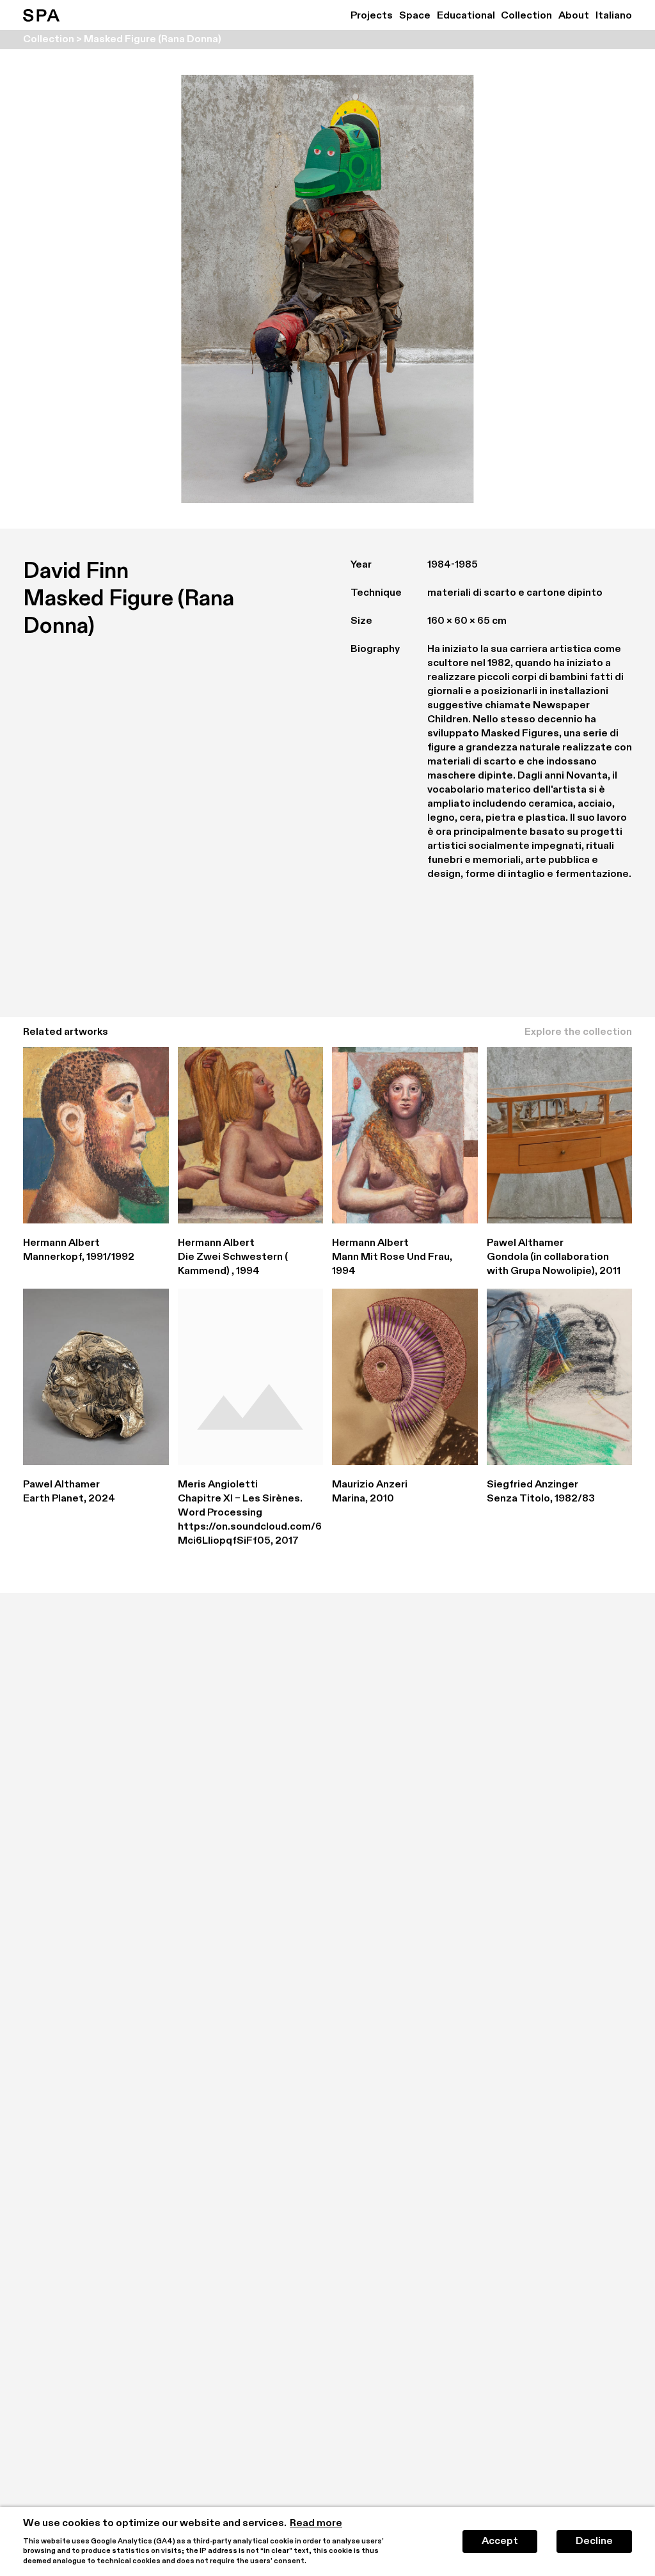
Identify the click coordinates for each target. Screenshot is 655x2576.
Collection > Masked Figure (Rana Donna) (122, 40)
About (574, 16)
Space (415, 16)
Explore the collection (578, 1032)
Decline (594, 2541)
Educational (466, 16)
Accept (500, 2541)
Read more (316, 2524)
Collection (526, 16)
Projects (372, 16)
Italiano (614, 16)
